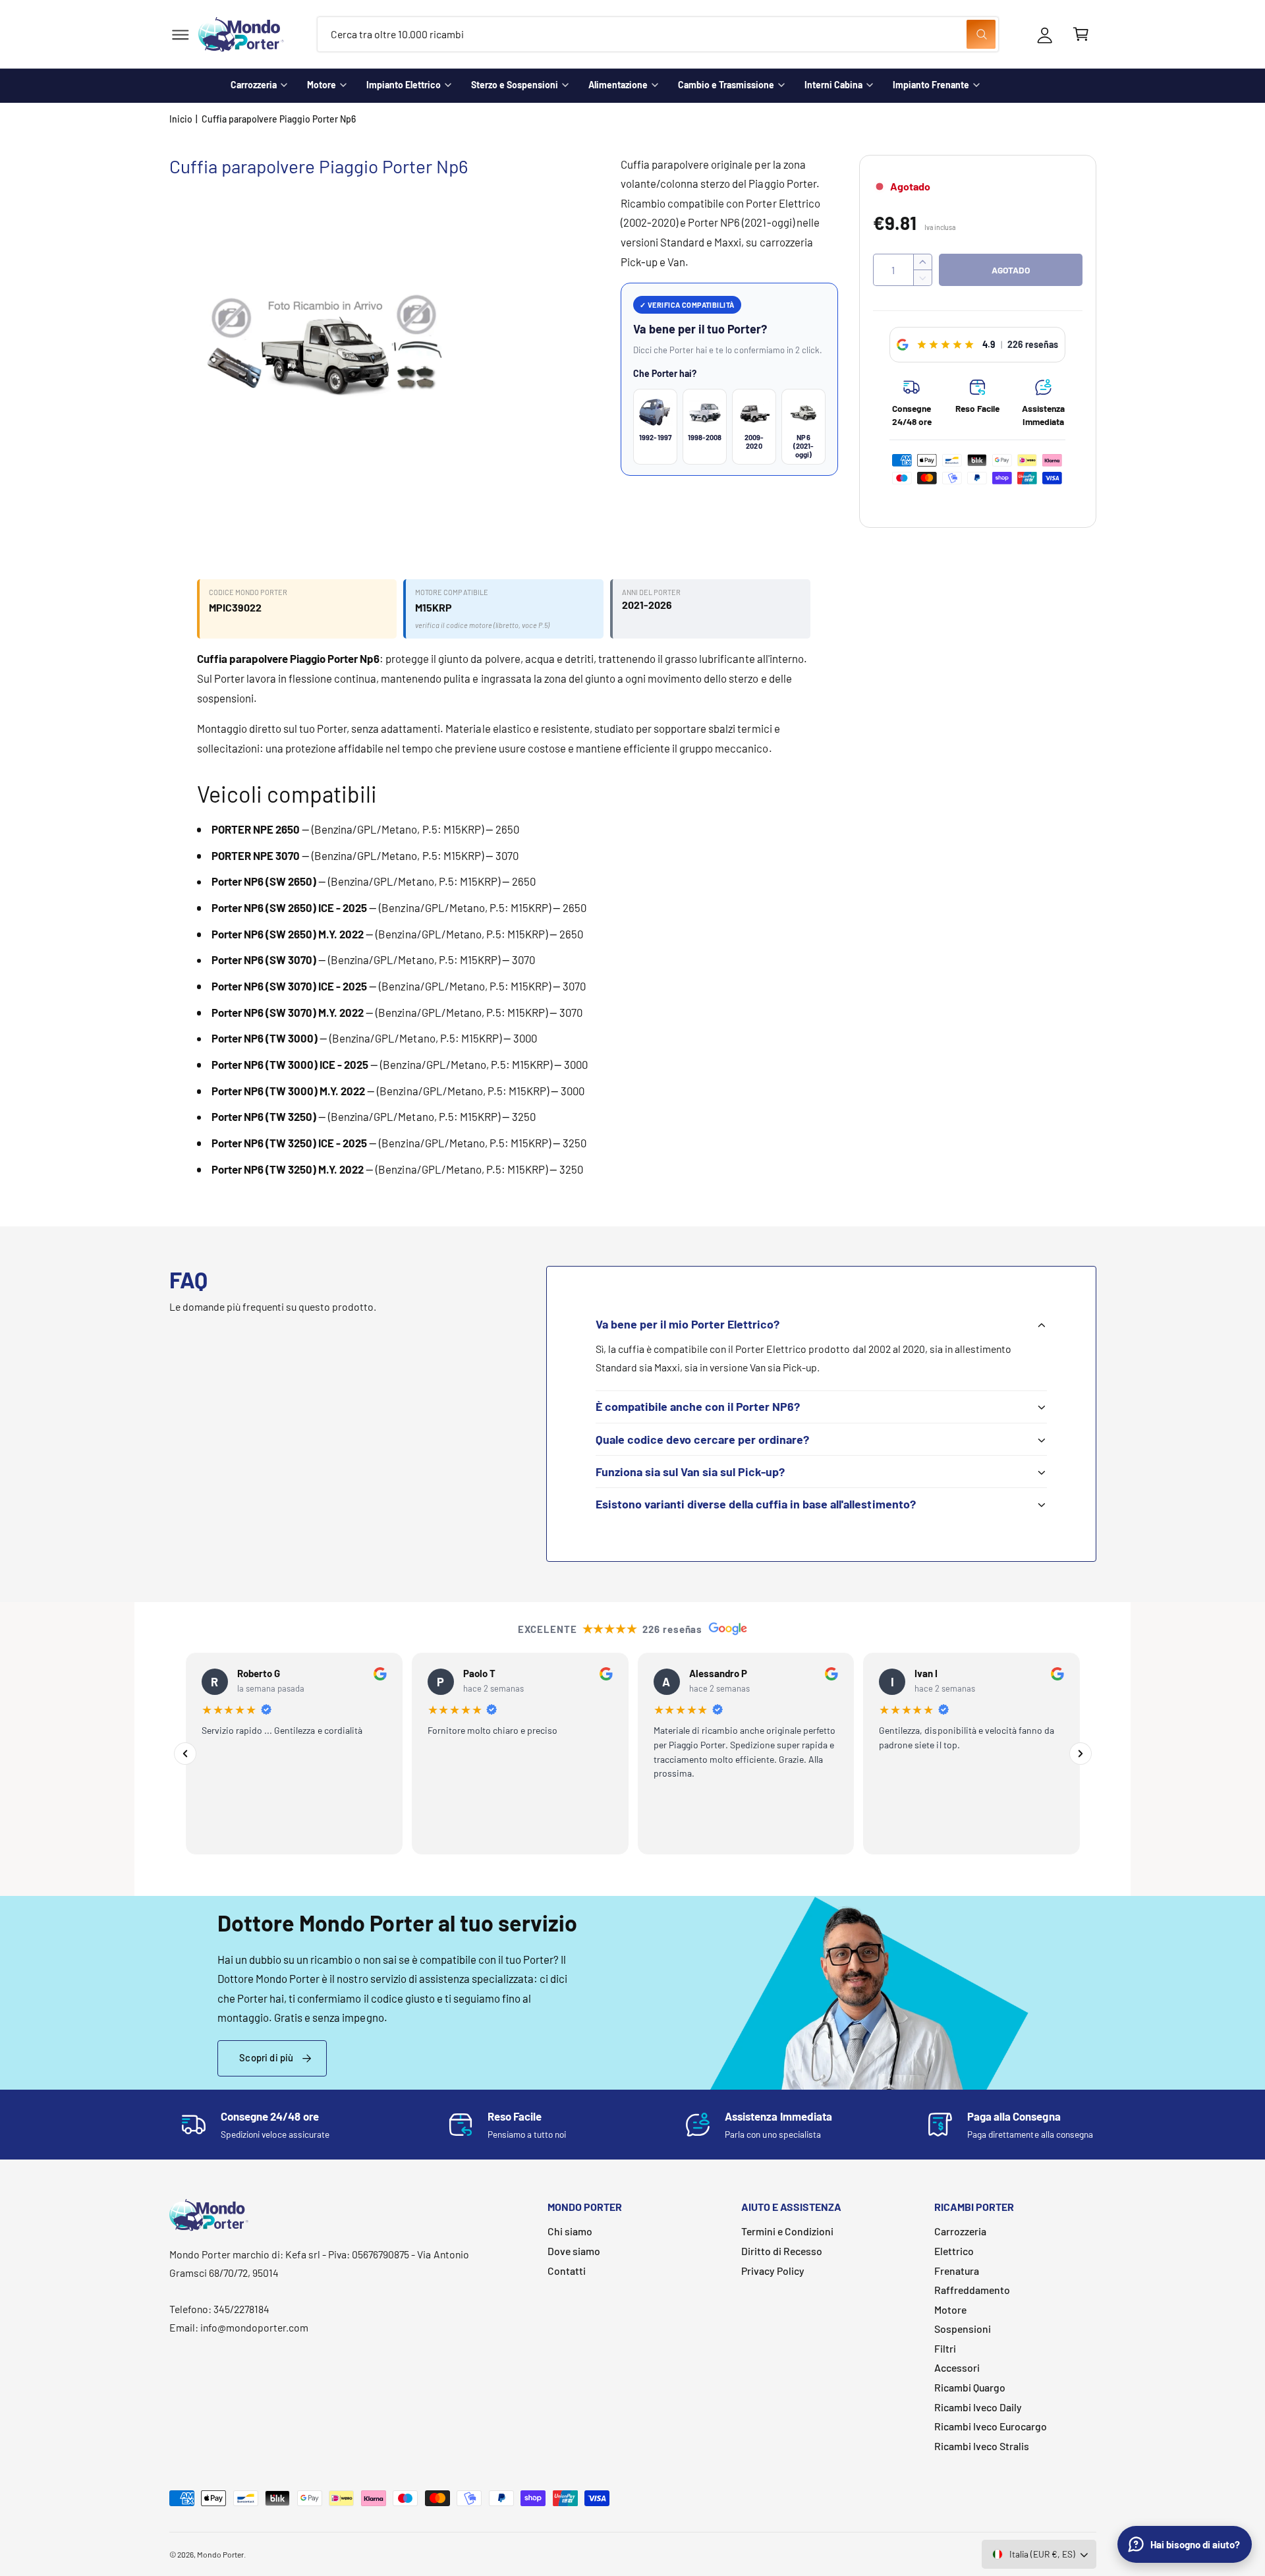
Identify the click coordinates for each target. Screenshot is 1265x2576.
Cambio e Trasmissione (726, 85)
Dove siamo (574, 2251)
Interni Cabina (833, 85)
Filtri (945, 2348)
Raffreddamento (972, 2290)
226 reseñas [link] (1033, 344)
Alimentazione (618, 85)
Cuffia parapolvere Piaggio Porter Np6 (279, 119)
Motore (322, 85)
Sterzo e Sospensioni (515, 85)
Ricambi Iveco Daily (978, 2407)
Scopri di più (266, 2057)
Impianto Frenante (931, 85)
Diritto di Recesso (782, 2251)
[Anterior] (185, 1754)
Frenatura (957, 2271)
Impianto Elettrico (404, 85)
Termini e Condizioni (787, 2231)
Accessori (957, 2367)
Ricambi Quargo (970, 2387)
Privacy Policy (773, 2271)
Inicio (181, 119)
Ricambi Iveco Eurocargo (991, 2426)
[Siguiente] (1081, 1754)
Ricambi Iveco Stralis (982, 2446)
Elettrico (954, 2251)
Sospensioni (963, 2329)
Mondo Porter (220, 2554)
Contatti (567, 2271)
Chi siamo (570, 2231)
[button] (180, 35)
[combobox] (658, 35)
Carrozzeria (254, 85)
